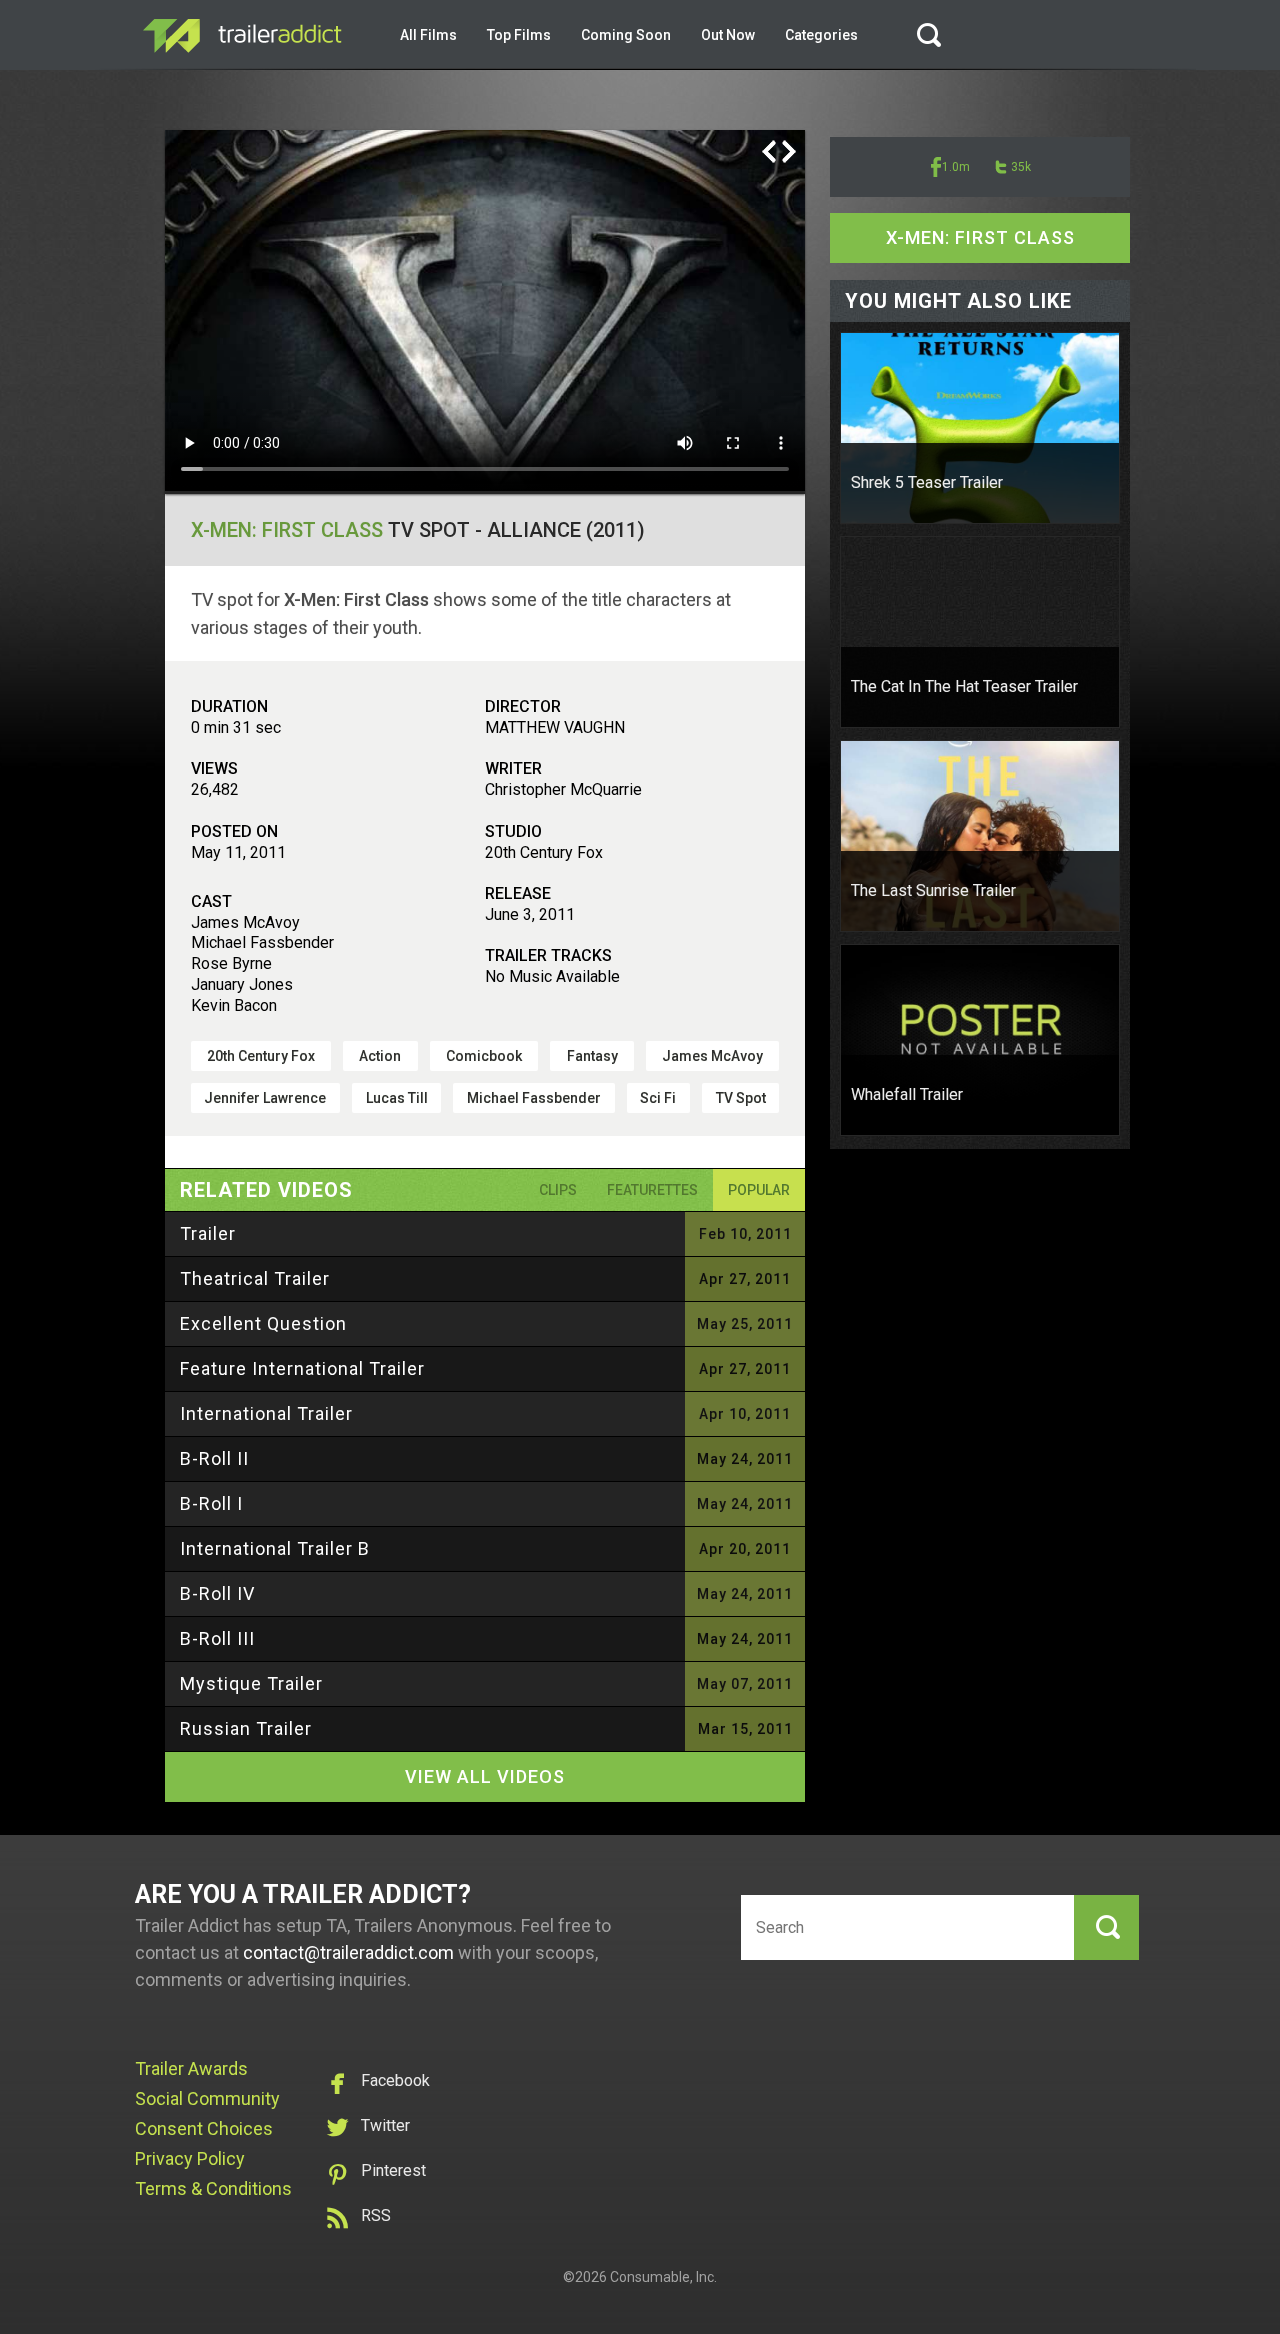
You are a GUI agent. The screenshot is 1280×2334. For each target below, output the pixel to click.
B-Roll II (214, 1458)
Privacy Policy (190, 2158)
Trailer (208, 1233)
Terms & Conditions (213, 2188)
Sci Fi (658, 1098)
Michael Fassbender (534, 1098)
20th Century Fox (261, 1056)
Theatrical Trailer (255, 1278)
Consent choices (204, 2128)
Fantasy (592, 1056)
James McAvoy (712, 1056)
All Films (428, 35)
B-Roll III (217, 1638)
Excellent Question (263, 1323)
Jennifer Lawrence (265, 1098)
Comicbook (484, 1056)
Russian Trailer (246, 1728)
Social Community (207, 2098)
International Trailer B (275, 1548)
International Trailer (266, 1413)
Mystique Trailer (251, 1683)
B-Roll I (211, 1503)
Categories (821, 35)
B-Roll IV (217, 1593)
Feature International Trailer (302, 1368)
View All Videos (485, 1776)
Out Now (728, 35)
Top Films (519, 35)
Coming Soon (626, 35)
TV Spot (741, 1098)
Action (380, 1056)
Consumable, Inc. (663, 2277)
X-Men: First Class (287, 530)
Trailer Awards (191, 2068)
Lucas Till (397, 1098)
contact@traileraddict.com (348, 1952)
